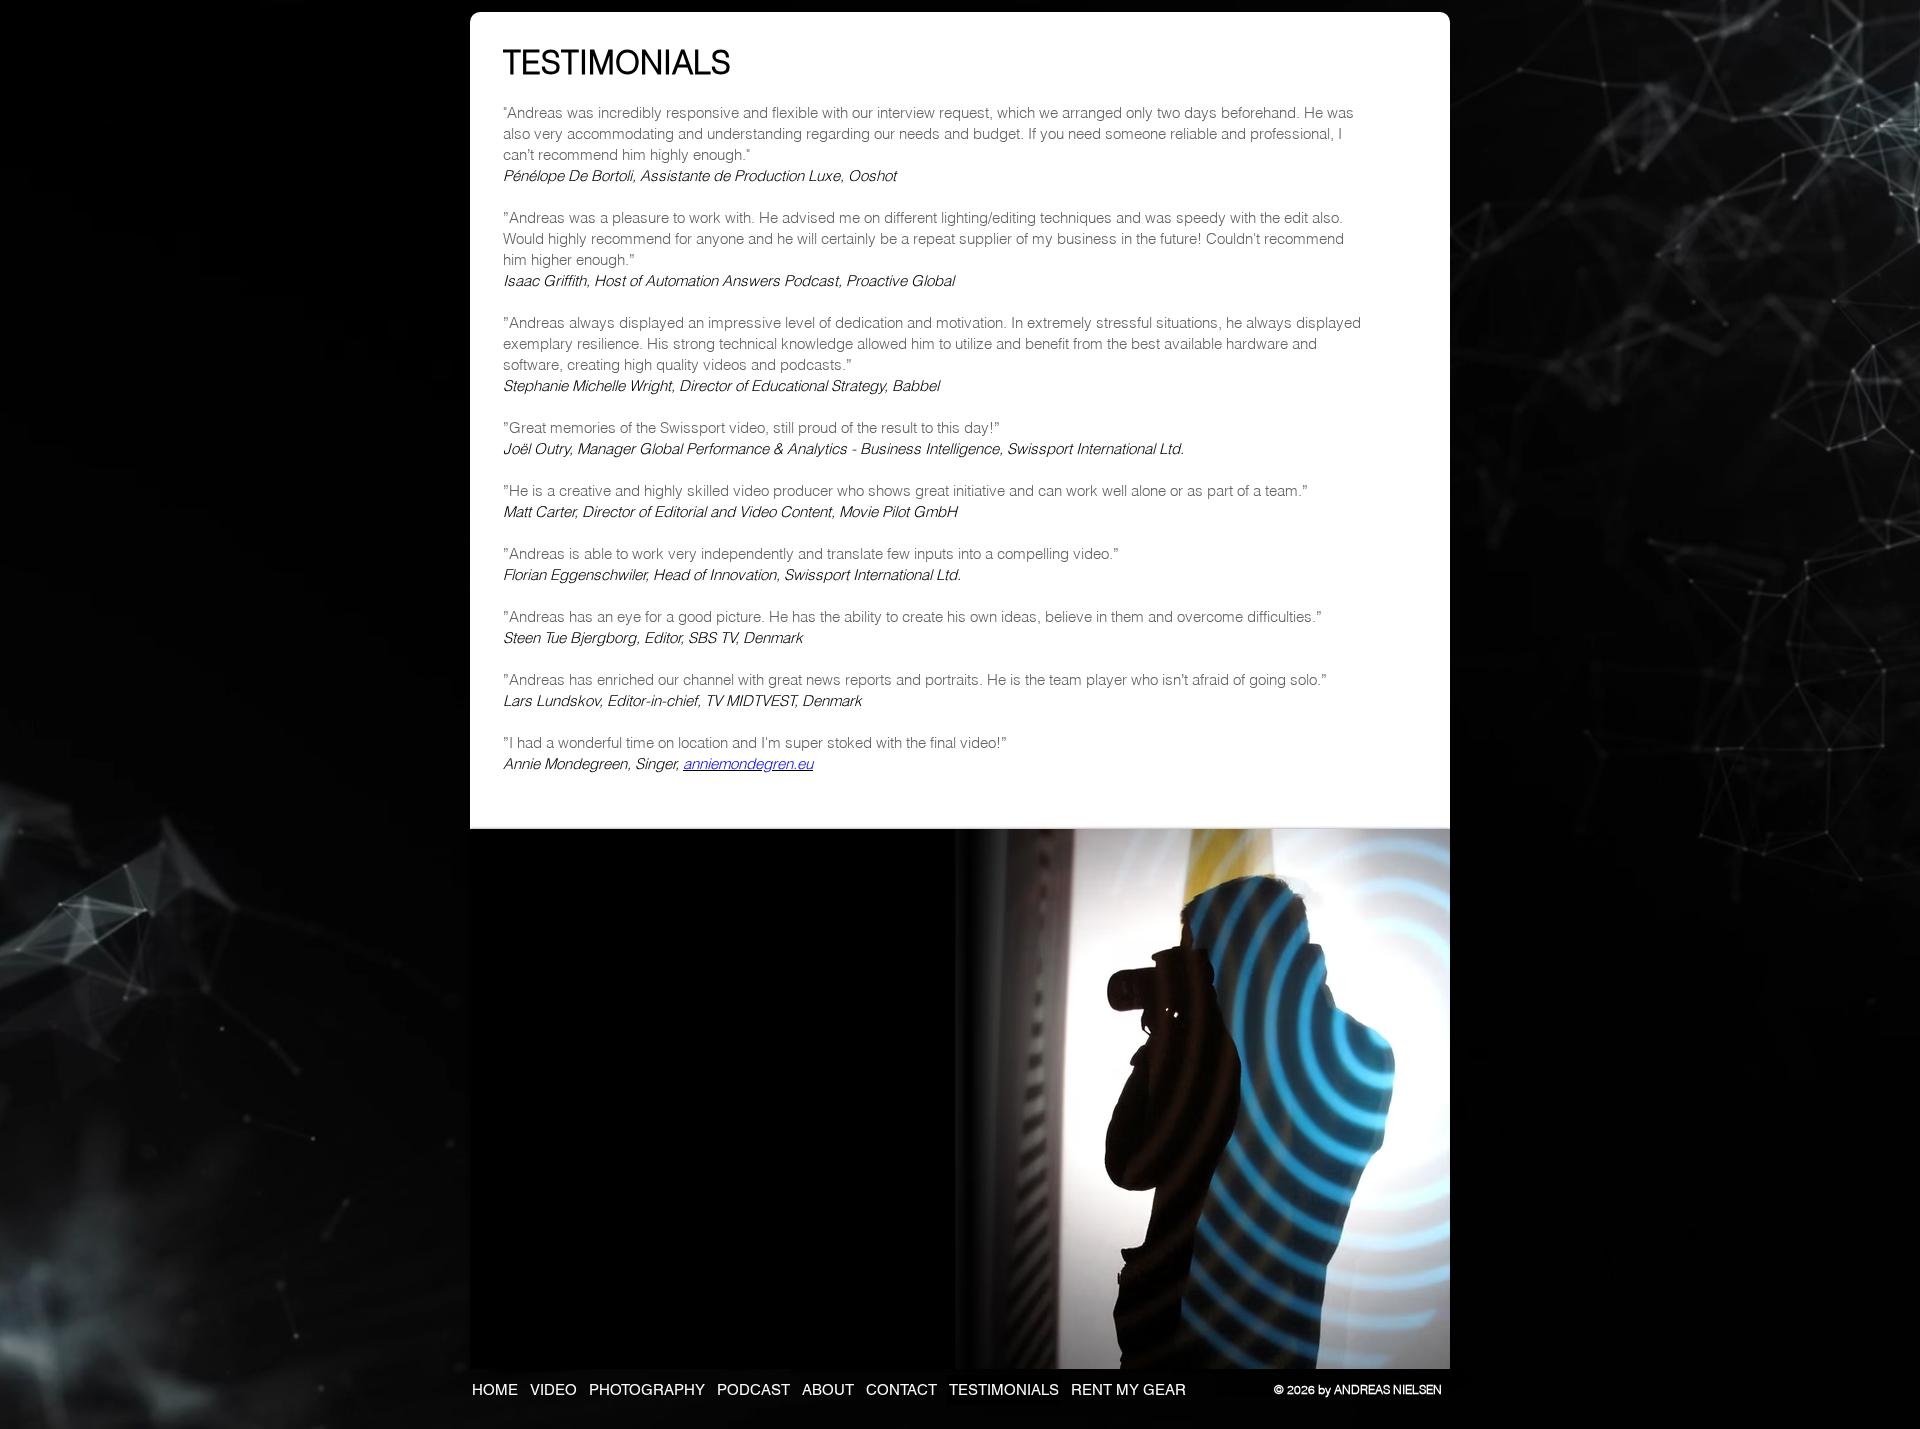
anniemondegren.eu (748, 763)
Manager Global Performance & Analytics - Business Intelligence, (792, 448)
